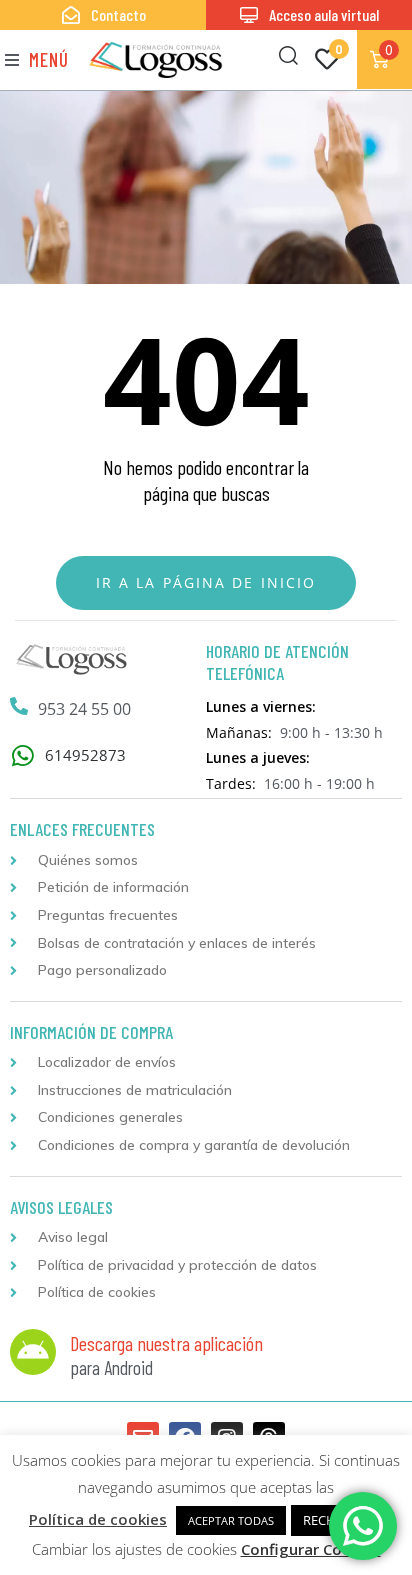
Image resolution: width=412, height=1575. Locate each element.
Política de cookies (98, 1519)
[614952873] (22, 755)
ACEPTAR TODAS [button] (231, 1520)
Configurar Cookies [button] (311, 1549)
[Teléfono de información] (19, 706)
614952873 (85, 755)
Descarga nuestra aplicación (166, 1343)
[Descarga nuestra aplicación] (33, 1352)
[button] (37, 59)
